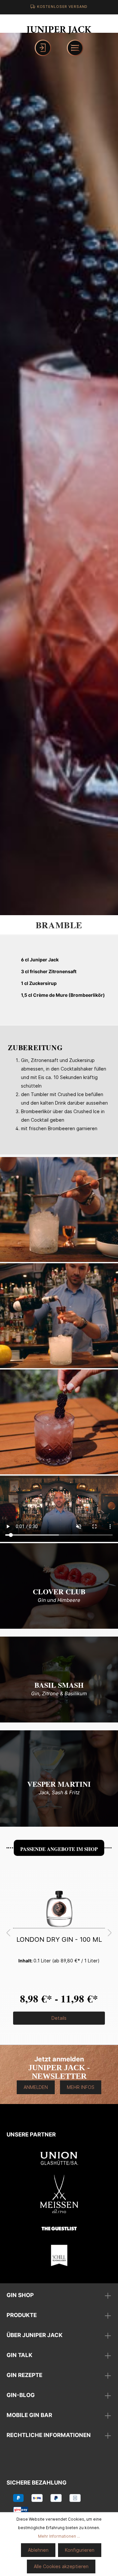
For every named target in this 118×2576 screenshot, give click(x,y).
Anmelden (36, 2087)
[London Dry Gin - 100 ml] (59, 1895)
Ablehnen (38, 2550)
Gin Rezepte (24, 2375)
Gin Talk (20, 2355)
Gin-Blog (21, 2395)
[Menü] (75, 48)
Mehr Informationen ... (59, 2536)
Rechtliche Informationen (49, 2435)
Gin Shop (20, 2295)
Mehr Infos (81, 2087)
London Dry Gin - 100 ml (59, 1939)
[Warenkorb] (59, 48)
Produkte (22, 2315)
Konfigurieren (80, 2550)
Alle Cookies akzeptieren (61, 2566)
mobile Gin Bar (29, 2415)
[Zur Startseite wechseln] (59, 29)
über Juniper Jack (35, 2335)
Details (59, 2018)
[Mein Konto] (43, 48)
